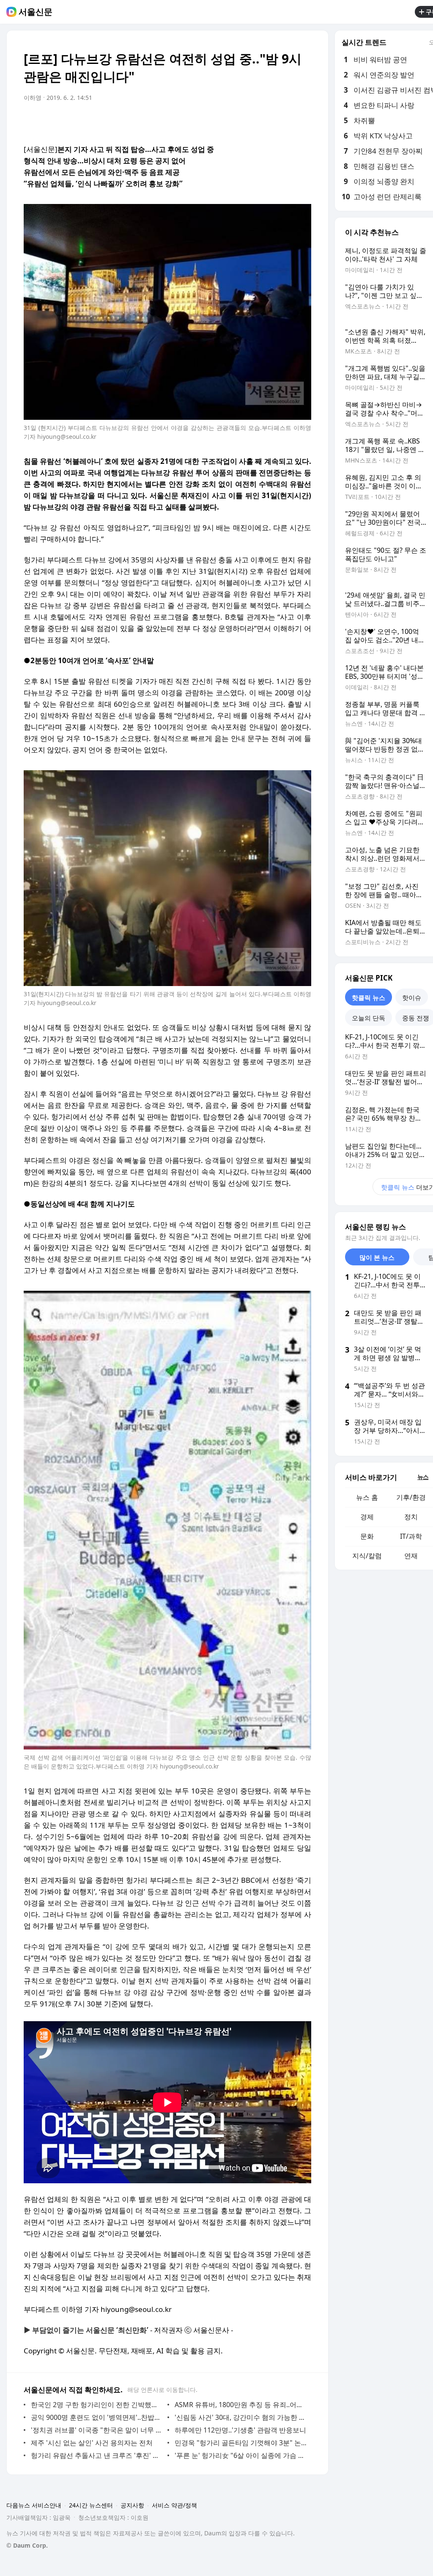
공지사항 (132, 2505)
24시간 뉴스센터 (91, 2505)
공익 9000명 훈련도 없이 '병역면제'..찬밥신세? (97, 2417)
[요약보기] (235, 121)
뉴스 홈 (367, 1497)
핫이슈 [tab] (412, 997)
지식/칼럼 (367, 1556)
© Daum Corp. (27, 2545)
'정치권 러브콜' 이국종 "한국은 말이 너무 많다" (97, 2430)
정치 (411, 1517)
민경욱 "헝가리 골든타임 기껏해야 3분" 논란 (241, 2443)
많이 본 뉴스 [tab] (377, 1257)
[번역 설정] (269, 121)
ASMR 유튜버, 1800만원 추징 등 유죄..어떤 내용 (241, 2405)
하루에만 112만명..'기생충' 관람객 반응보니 (240, 2430)
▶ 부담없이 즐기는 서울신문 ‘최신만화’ (86, 2330)
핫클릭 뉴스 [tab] (369, 997)
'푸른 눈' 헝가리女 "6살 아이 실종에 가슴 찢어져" (241, 2455)
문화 (367, 1536)
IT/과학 (411, 1536)
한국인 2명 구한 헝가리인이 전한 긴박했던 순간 (97, 2405)
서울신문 (36, 12)
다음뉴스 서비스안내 (34, 2505)
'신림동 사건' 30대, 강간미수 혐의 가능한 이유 (241, 2417)
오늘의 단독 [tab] (369, 1018)
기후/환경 (411, 1497)
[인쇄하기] (303, 121)
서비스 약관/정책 (174, 2505)
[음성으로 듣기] (252, 121)
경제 (367, 1517)
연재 (411, 1556)
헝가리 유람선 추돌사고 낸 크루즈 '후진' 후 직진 (97, 2455)
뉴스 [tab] (423, 1477)
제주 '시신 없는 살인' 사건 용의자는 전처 (92, 2443)
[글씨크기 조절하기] (286, 121)
